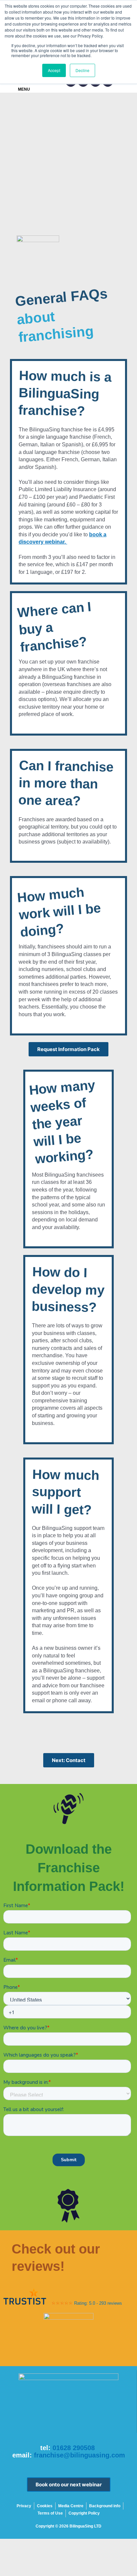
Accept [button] (54, 70)
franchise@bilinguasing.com (79, 2455)
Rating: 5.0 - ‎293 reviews (98, 2303)
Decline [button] (82, 70)
